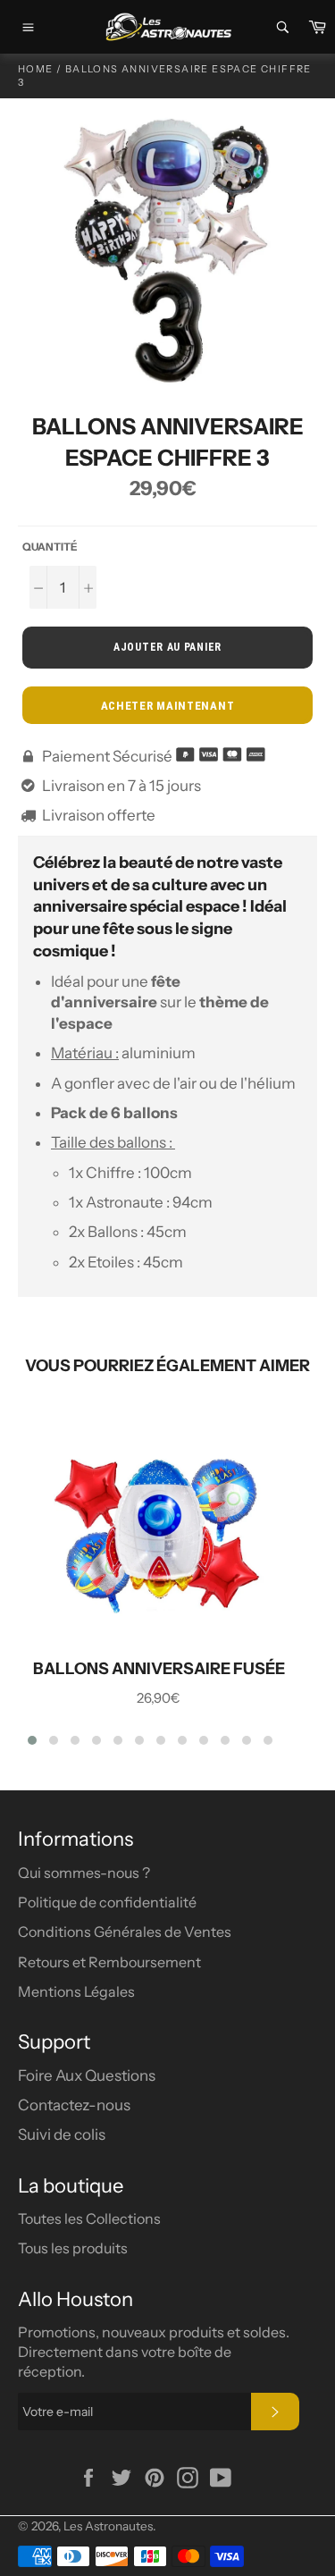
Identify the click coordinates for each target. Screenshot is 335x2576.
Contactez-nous (74, 2105)
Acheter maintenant (168, 706)
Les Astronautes (108, 2526)
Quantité (50, 547)
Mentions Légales (76, 1991)
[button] (32, 1740)
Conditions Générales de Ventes (125, 1932)
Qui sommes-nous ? (84, 1873)
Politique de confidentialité (107, 1902)
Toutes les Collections (89, 2218)
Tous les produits (73, 2248)
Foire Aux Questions (87, 2075)
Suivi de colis (62, 2134)
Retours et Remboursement (109, 1962)
